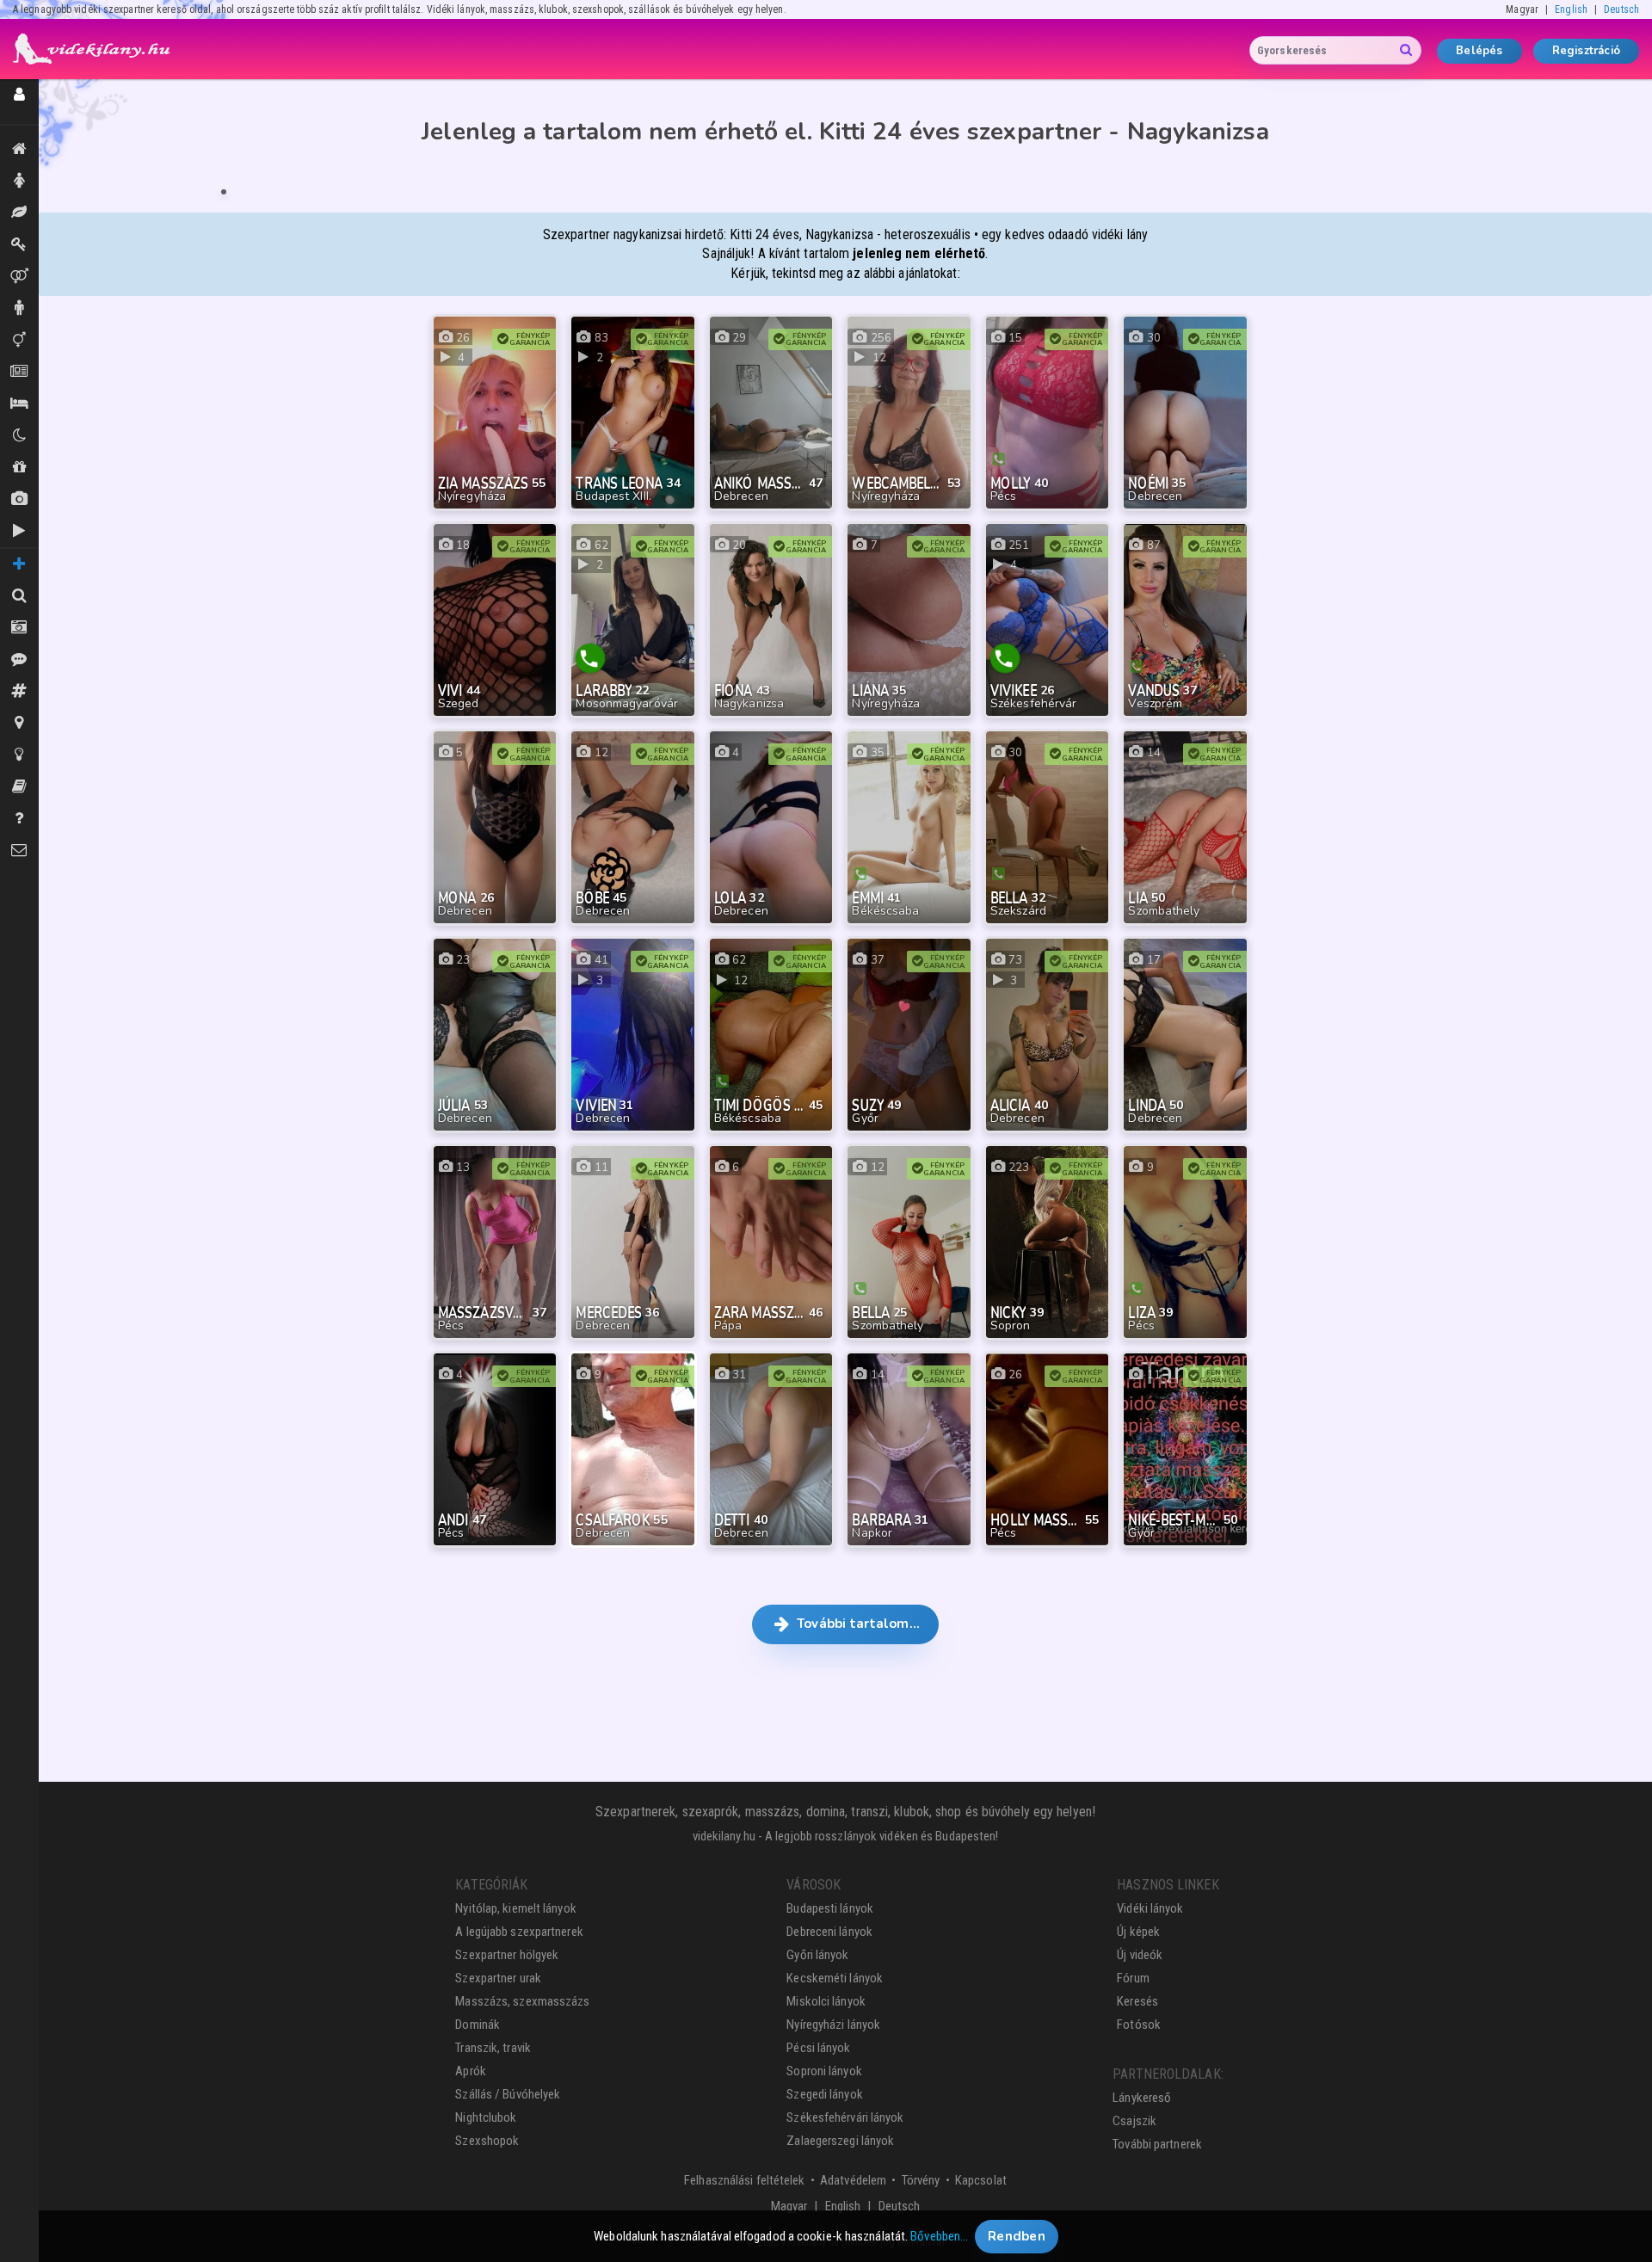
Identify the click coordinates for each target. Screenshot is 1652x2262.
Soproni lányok (824, 2071)
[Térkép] (19, 723)
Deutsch (1621, 9)
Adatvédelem (853, 2180)
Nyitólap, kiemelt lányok (515, 1908)
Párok (19, 277)
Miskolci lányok (826, 2001)
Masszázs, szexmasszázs (522, 2001)
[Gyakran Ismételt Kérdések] (19, 819)
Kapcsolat (981, 2180)
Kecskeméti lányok (835, 1978)
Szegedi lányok (824, 2094)
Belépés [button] (1479, 51)
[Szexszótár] (19, 787)
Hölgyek (19, 181)
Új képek (19, 499)
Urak (19, 308)
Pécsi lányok (818, 2048)
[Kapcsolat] (19, 851)
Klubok (19, 436)
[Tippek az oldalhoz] (19, 755)
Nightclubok (486, 2117)
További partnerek (1157, 2144)
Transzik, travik (19, 340)
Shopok (19, 468)
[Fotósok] (19, 628)
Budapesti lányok (830, 1908)
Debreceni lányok (829, 1932)
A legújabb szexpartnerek (519, 1932)
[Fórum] (19, 691)
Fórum (1133, 1978)
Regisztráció (1586, 51)
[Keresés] (19, 596)
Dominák (19, 245)
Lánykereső (1142, 2098)
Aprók (19, 372)
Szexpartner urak (498, 1978)
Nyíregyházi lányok (833, 2025)
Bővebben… (939, 2236)
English (1571, 9)
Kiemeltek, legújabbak (19, 149)
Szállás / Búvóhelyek (19, 404)
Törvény (921, 2180)
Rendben (1017, 2236)
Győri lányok (817, 1955)
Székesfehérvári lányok (845, 2117)
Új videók (19, 531)
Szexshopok (487, 2141)
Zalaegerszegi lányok (840, 2141)
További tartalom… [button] (857, 1624)
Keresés (1137, 2001)
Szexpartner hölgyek (507, 1955)
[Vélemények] (19, 659)
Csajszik (1134, 2121)
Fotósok (1139, 2025)
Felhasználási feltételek (744, 2180)
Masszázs (19, 213)
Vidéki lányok (1150, 1908)
